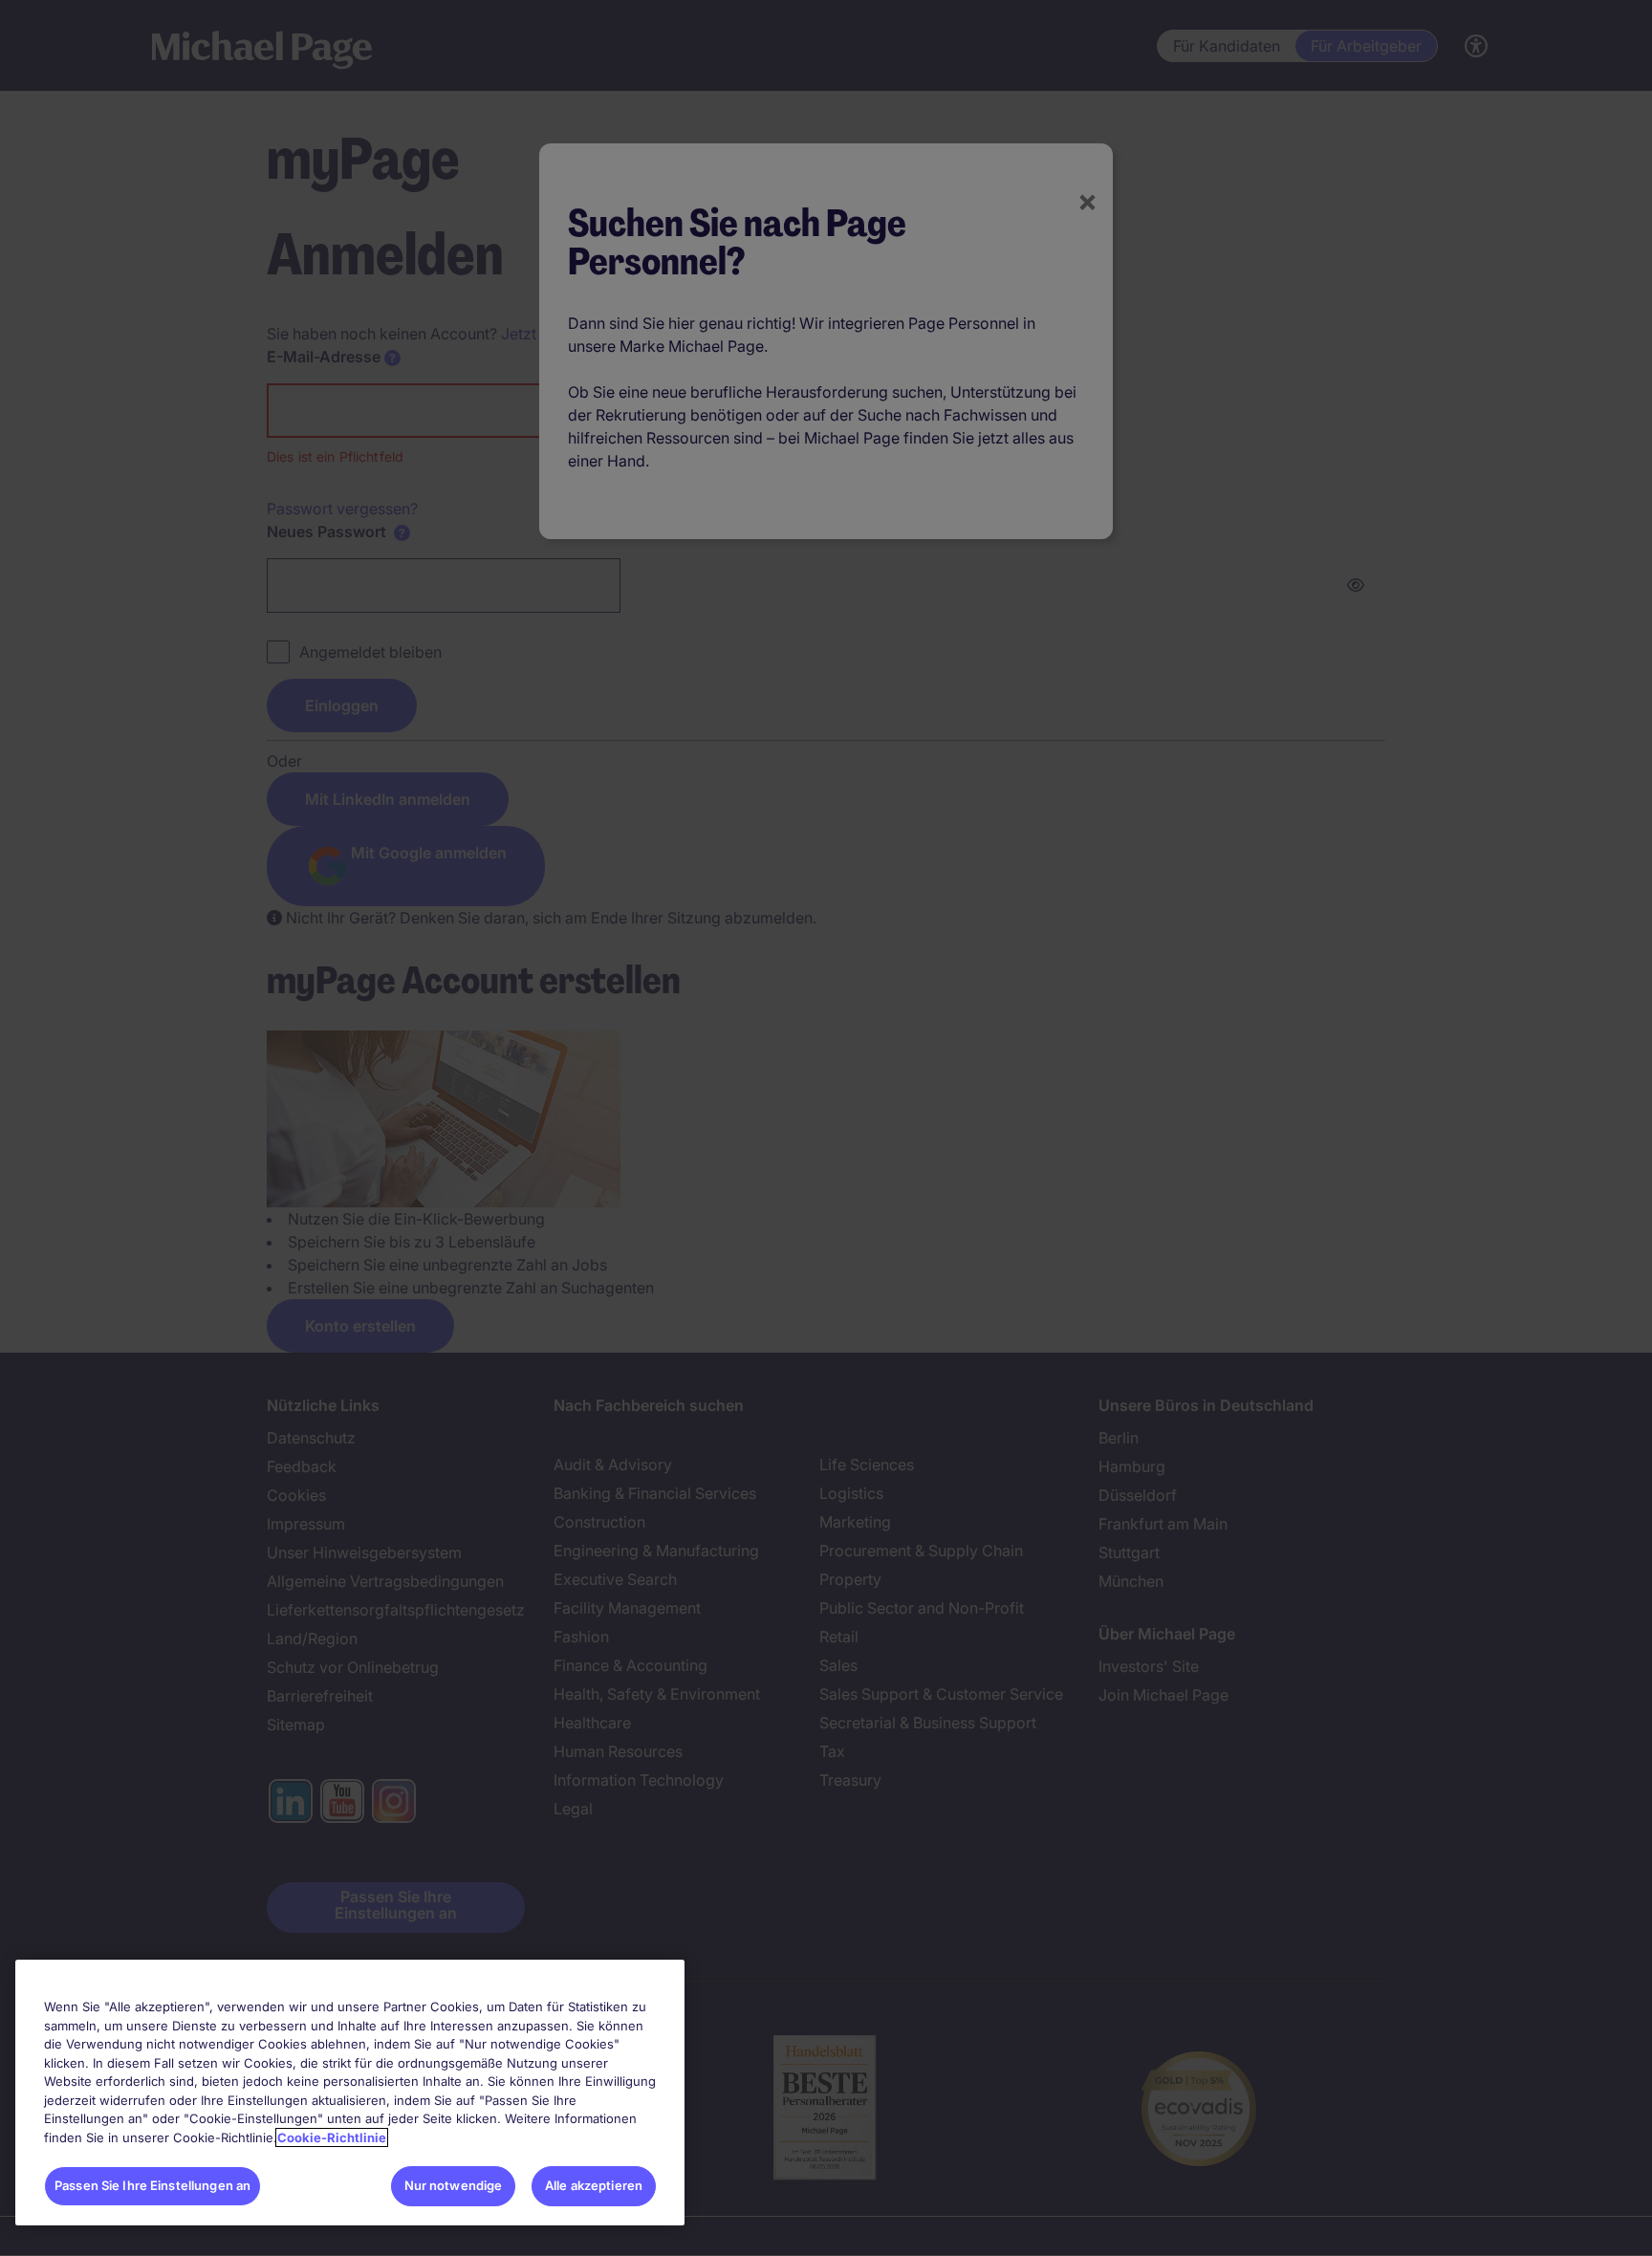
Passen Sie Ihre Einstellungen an (152, 2185)
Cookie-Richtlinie (332, 2137)
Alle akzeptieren (594, 2185)
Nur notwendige (454, 2185)
